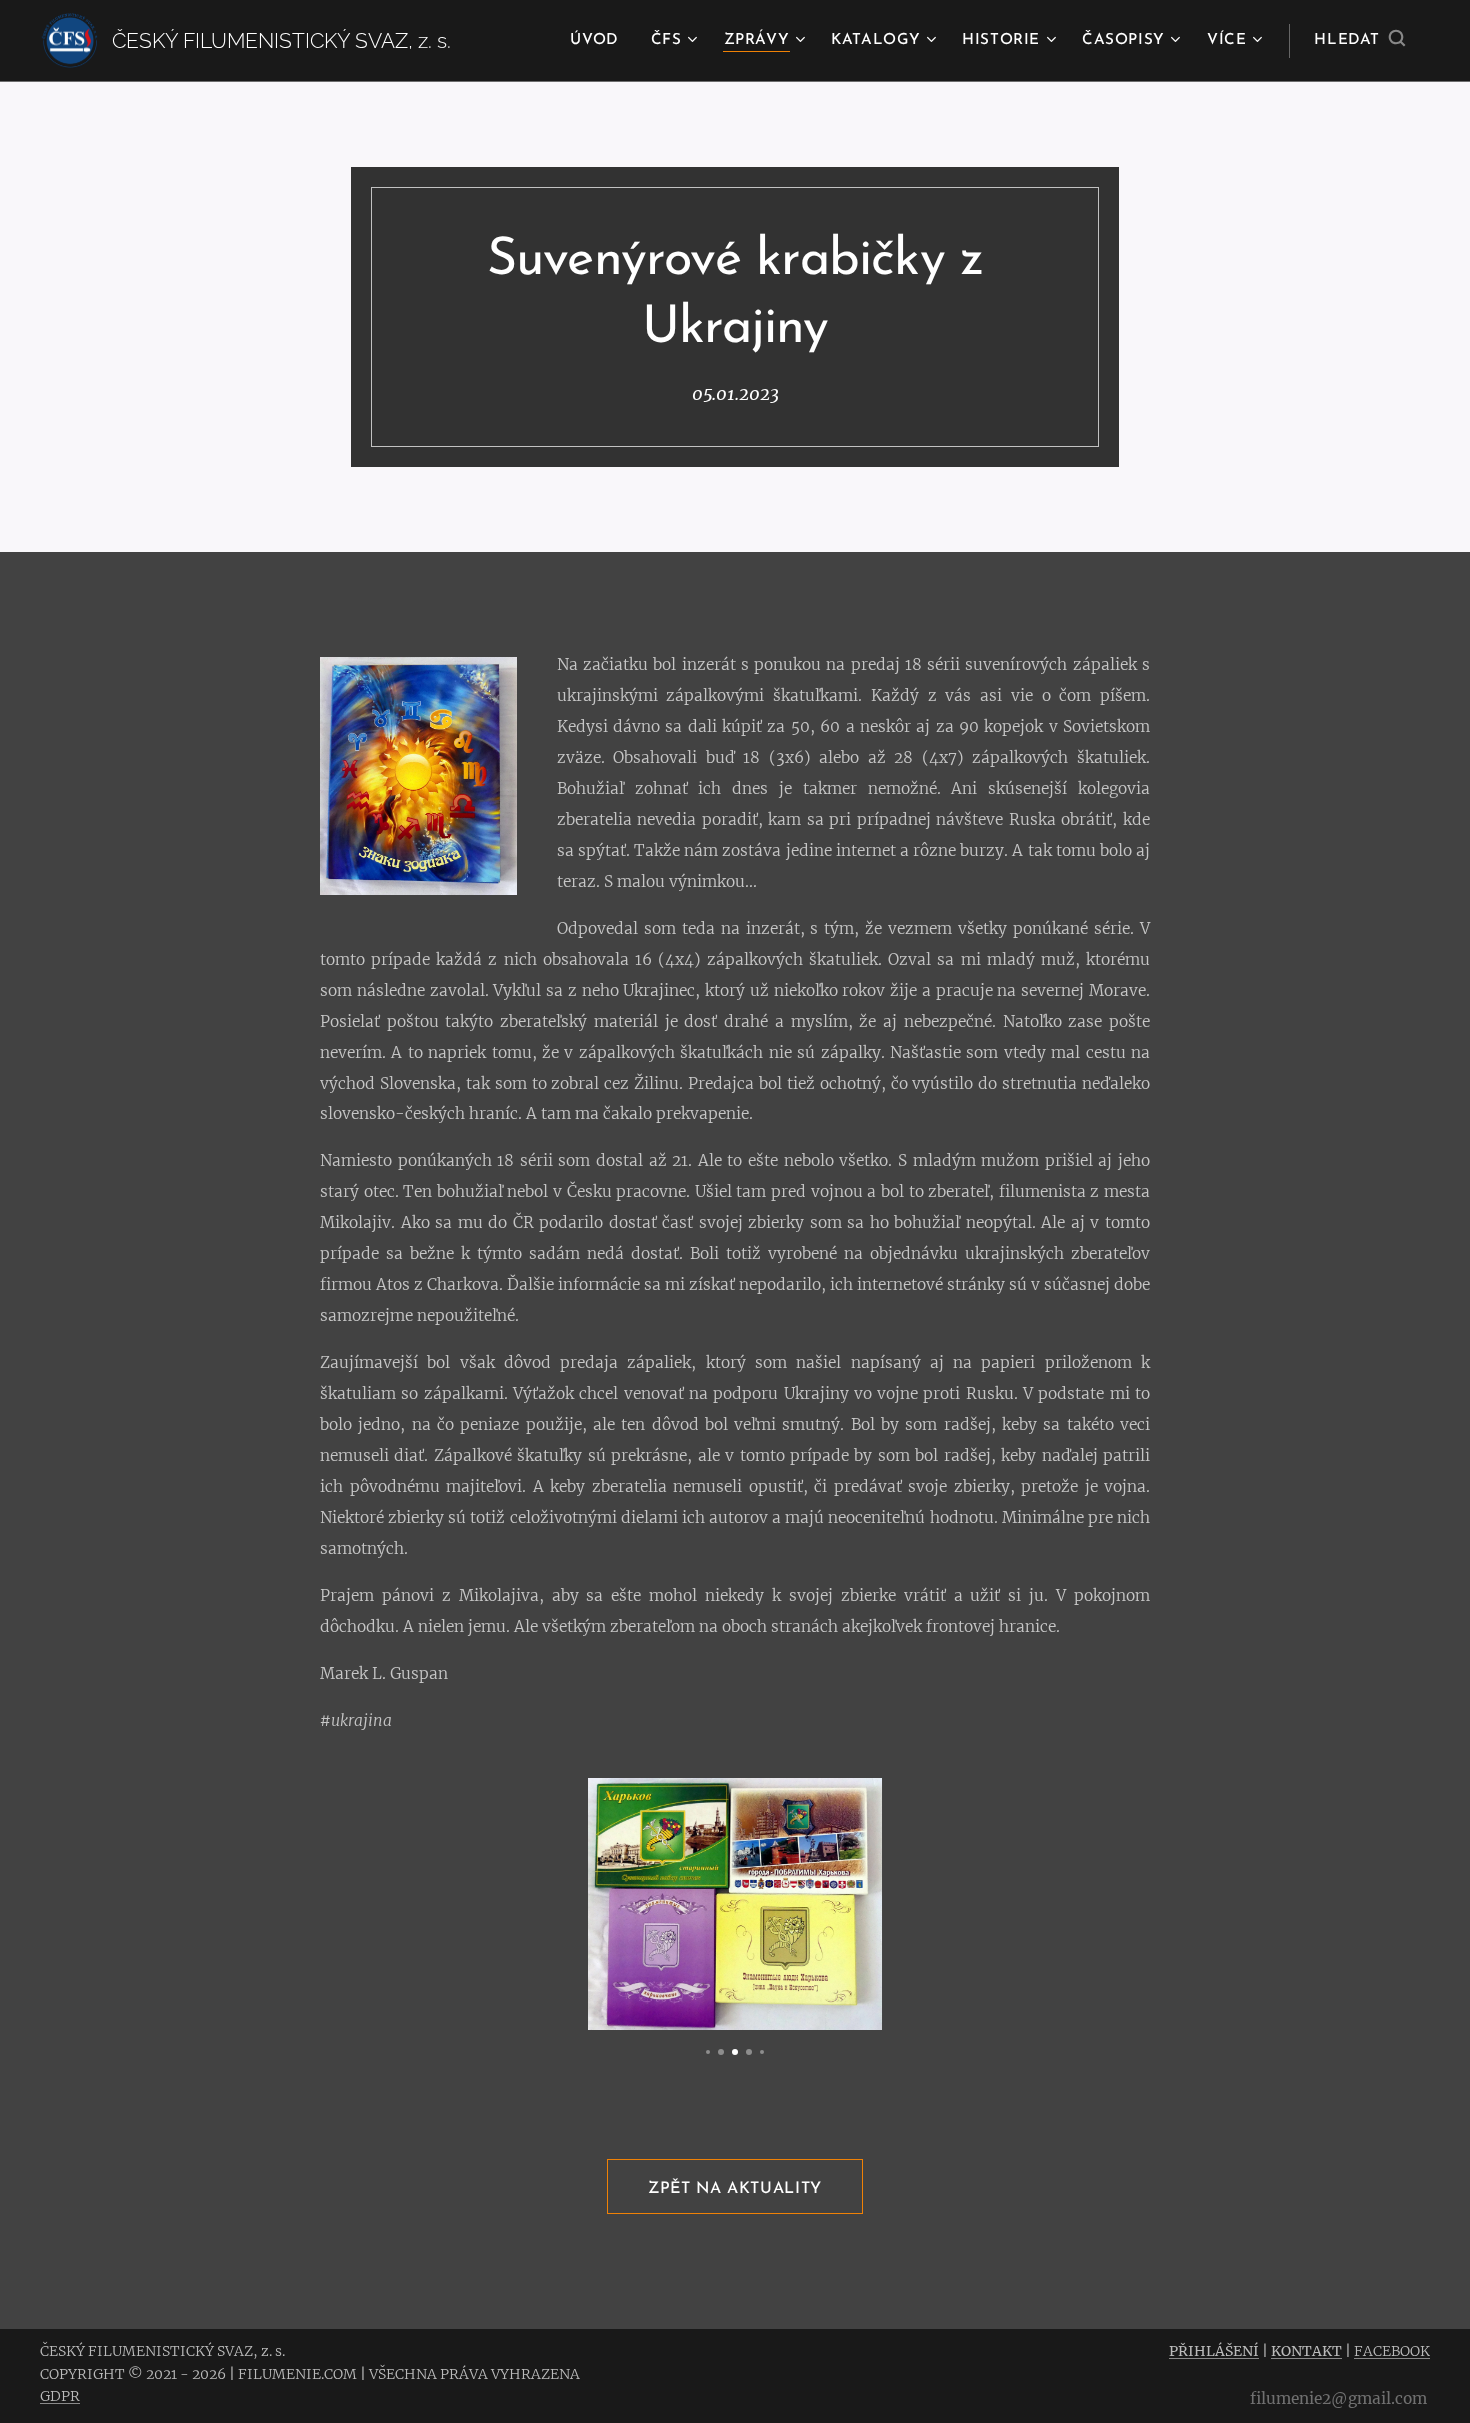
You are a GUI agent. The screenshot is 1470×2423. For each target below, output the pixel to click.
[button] (1359, 41)
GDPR (60, 2396)
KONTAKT (1306, 2351)
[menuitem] (599, 41)
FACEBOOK (1392, 2351)
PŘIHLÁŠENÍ (1214, 2351)
